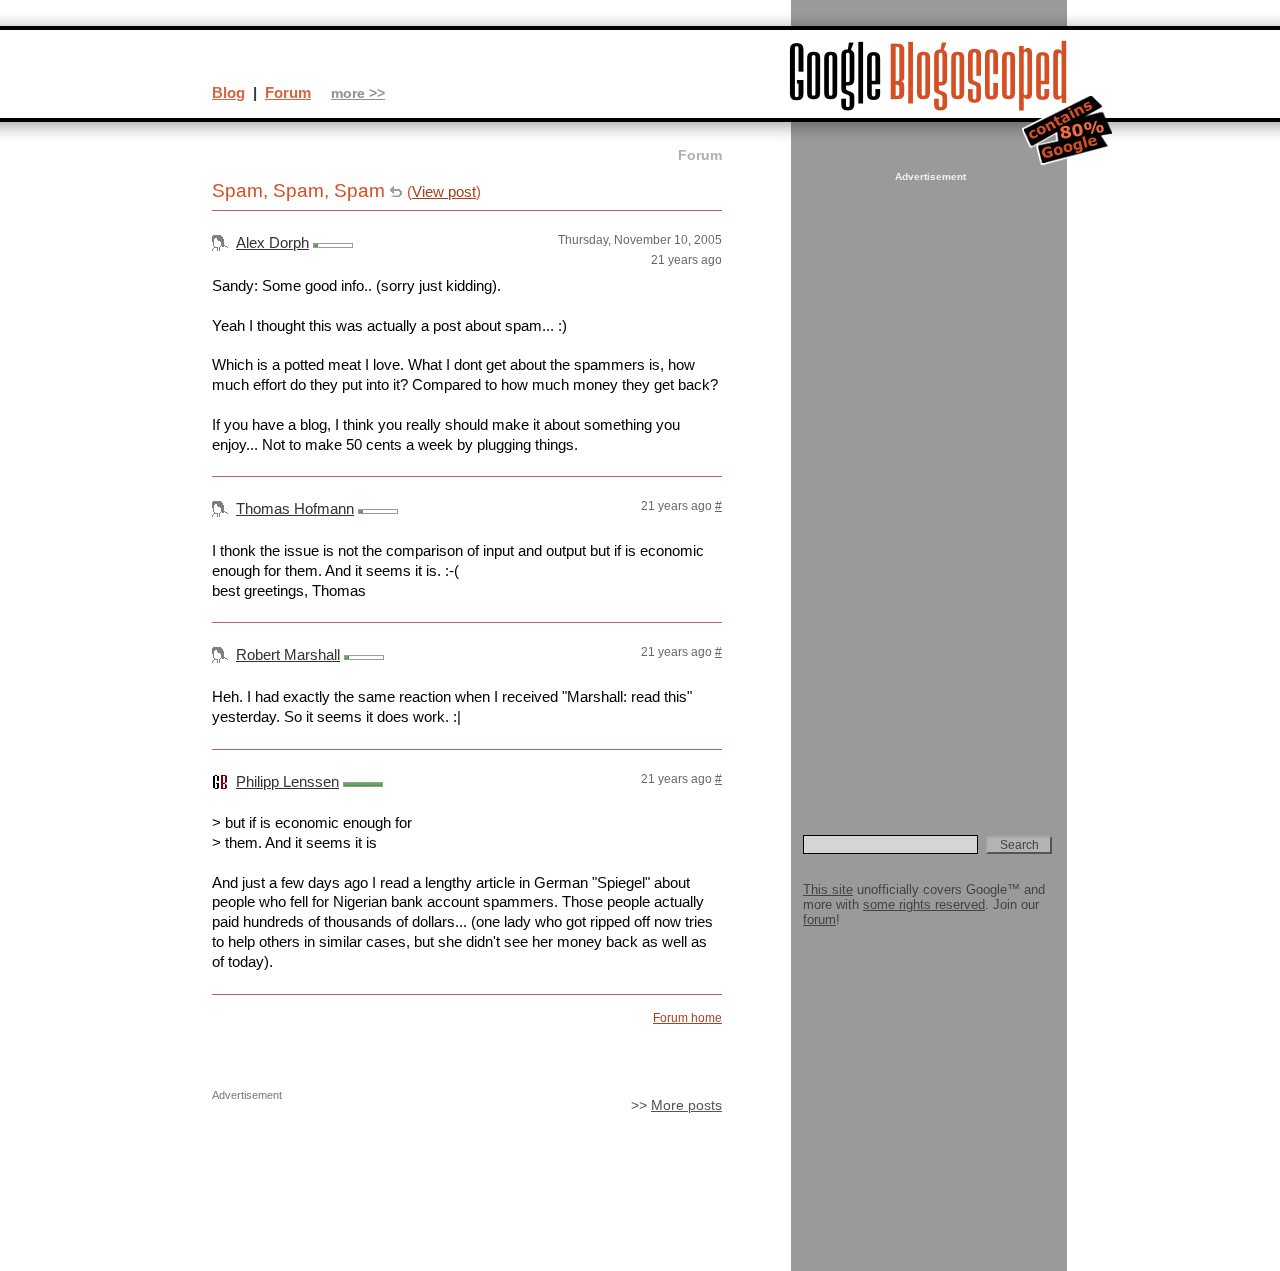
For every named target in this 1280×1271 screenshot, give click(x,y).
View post (444, 191)
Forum (288, 92)
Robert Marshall (288, 654)
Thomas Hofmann (295, 508)
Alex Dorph (272, 242)
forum (819, 919)
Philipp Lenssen (287, 781)
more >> (358, 93)
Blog (228, 92)
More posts (686, 1105)
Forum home (687, 1018)
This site (828, 889)
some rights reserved (924, 904)
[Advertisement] (928, 486)
